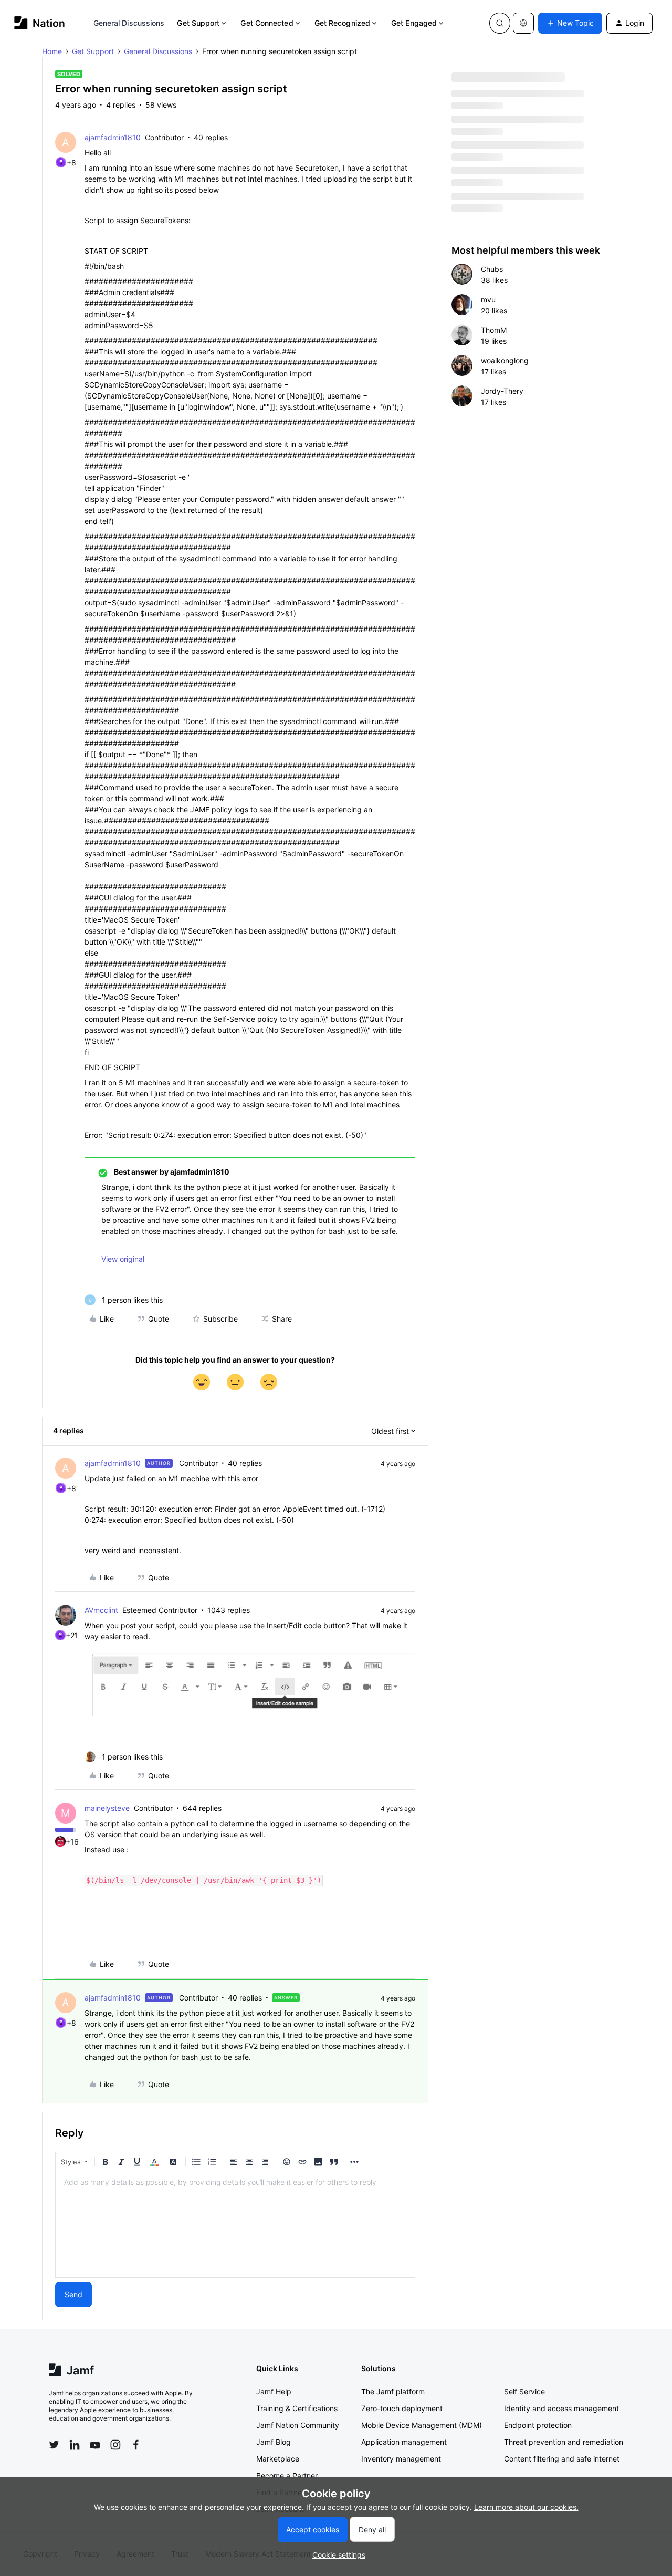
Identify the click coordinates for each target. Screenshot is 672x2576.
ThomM (494, 330)
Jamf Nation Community (298, 2425)
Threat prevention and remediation (564, 2442)
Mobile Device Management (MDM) (422, 2425)
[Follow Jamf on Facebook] (136, 2445)
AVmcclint (101, 1610)
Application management (404, 2442)
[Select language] (523, 23)
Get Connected (267, 23)
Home (52, 51)
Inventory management (401, 2459)
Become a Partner (287, 2475)
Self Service (524, 2391)
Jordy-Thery (502, 391)
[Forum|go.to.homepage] (40, 23)
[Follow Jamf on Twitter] (54, 2445)
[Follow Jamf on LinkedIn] (75, 2445)
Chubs (492, 269)
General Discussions (129, 23)
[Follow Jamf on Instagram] (115, 2445)
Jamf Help (274, 2391)
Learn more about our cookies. (526, 2507)
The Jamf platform (393, 2391)
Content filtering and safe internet (562, 2459)
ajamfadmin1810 (113, 137)
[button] (570, 23)
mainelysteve (107, 1808)
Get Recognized (342, 23)
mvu (488, 300)
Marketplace (278, 2459)
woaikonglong (505, 360)
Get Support (198, 23)
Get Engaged (414, 23)
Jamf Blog (274, 2442)
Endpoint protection (538, 2425)
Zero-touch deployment (402, 2408)
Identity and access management (561, 2408)
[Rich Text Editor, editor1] (235, 2225)
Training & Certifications (297, 2408)
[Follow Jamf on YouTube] (95, 2445)
